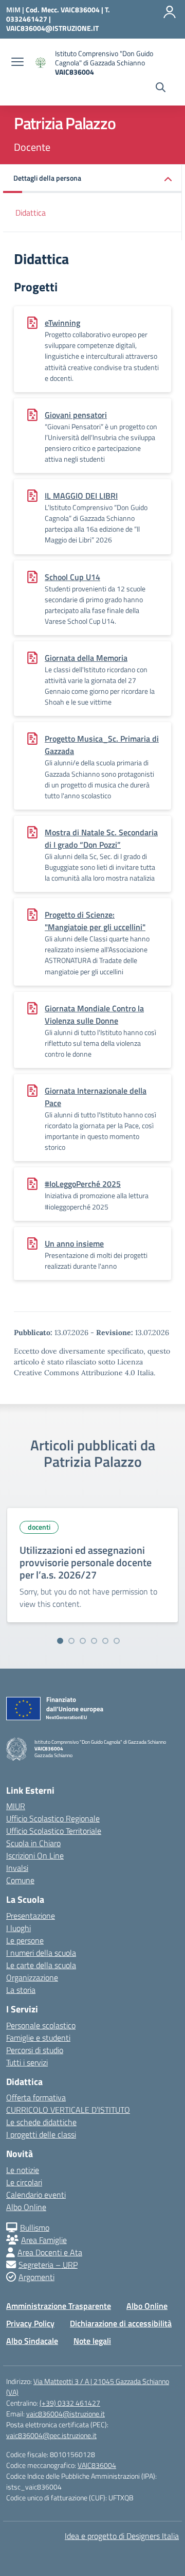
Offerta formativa (36, 2097)
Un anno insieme (74, 1243)
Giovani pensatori (76, 415)
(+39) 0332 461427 (70, 2403)
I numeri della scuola (41, 1953)
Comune (20, 1880)
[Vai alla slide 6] (117, 1641)
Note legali (92, 2341)
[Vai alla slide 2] (71, 1641)
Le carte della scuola (41, 1965)
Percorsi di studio (35, 2050)
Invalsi (17, 1868)
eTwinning (62, 323)
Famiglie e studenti (38, 2038)
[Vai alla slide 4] (94, 1641)
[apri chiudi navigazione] (17, 63)
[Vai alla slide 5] (105, 1641)
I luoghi (18, 1928)
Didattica (31, 213)
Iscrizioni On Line (35, 1855)
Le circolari (24, 2182)
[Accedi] (170, 12)
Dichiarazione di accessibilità (121, 2323)
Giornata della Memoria (86, 658)
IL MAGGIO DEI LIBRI (81, 496)
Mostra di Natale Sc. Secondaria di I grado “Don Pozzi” (101, 838)
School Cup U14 (72, 577)
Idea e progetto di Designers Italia (122, 2536)
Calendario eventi (36, 2195)
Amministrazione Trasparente (59, 2306)
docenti (39, 1527)
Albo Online (26, 2207)
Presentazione (31, 1916)
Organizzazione (32, 1977)
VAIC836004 (97, 2465)
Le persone (25, 1940)
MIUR (16, 1806)
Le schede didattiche (41, 2122)
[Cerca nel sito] (161, 89)
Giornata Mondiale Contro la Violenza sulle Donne (94, 1014)
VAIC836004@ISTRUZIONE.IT (52, 28)
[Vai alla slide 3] (83, 1641)
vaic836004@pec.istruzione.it (51, 2435)
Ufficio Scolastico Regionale (53, 1818)
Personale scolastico (41, 2025)
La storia (21, 1990)
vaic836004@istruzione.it (66, 2414)
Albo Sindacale (32, 2341)
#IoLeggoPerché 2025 (83, 1184)
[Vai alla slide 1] (60, 1641)
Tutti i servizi (27, 2062)
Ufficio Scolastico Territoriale (54, 1831)
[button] (92, 179)
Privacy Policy (30, 2323)
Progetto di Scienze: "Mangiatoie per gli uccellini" (95, 921)
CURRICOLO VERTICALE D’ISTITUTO (68, 2110)
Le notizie (23, 2170)
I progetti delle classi (41, 2134)
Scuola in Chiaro (33, 1843)
